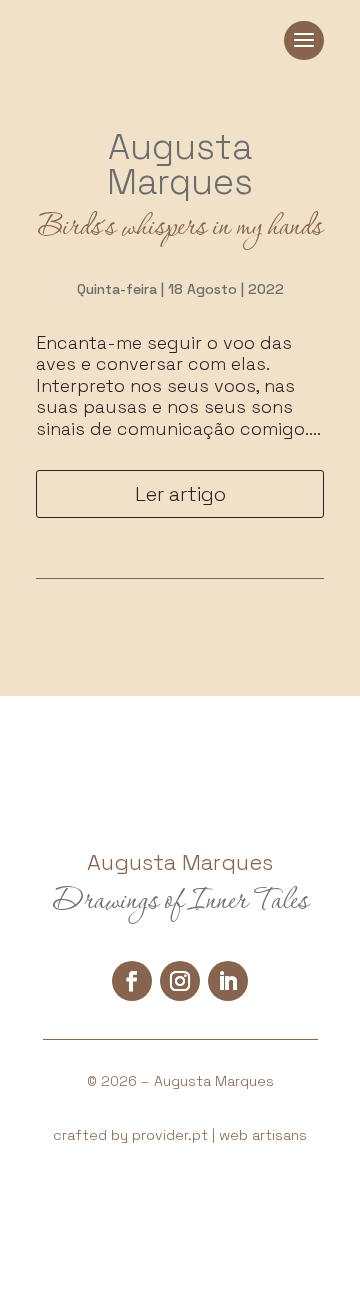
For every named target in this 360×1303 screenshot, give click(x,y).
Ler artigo (180, 494)
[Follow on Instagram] (180, 981)
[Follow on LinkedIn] (228, 981)
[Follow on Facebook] (132, 981)
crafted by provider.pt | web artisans (180, 1135)
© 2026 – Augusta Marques (180, 1081)
